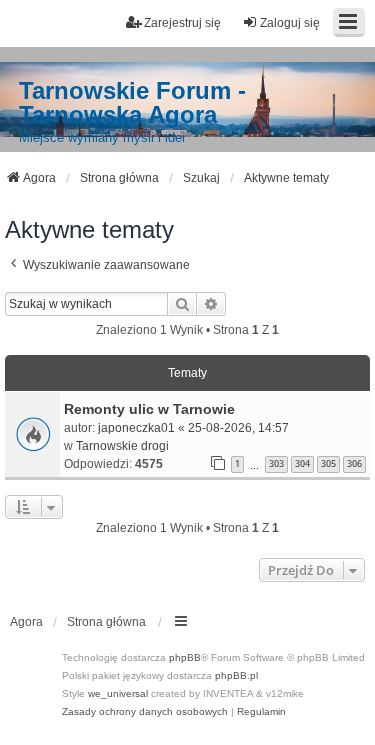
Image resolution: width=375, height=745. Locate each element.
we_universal (118, 693)
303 (276, 463)
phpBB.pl (236, 675)
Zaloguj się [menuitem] (290, 23)
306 (354, 463)
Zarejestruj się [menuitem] (182, 23)
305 (328, 463)
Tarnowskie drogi (122, 446)
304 (302, 463)
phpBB (185, 657)
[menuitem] (145, 712)
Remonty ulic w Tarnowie (149, 409)
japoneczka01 (136, 428)
